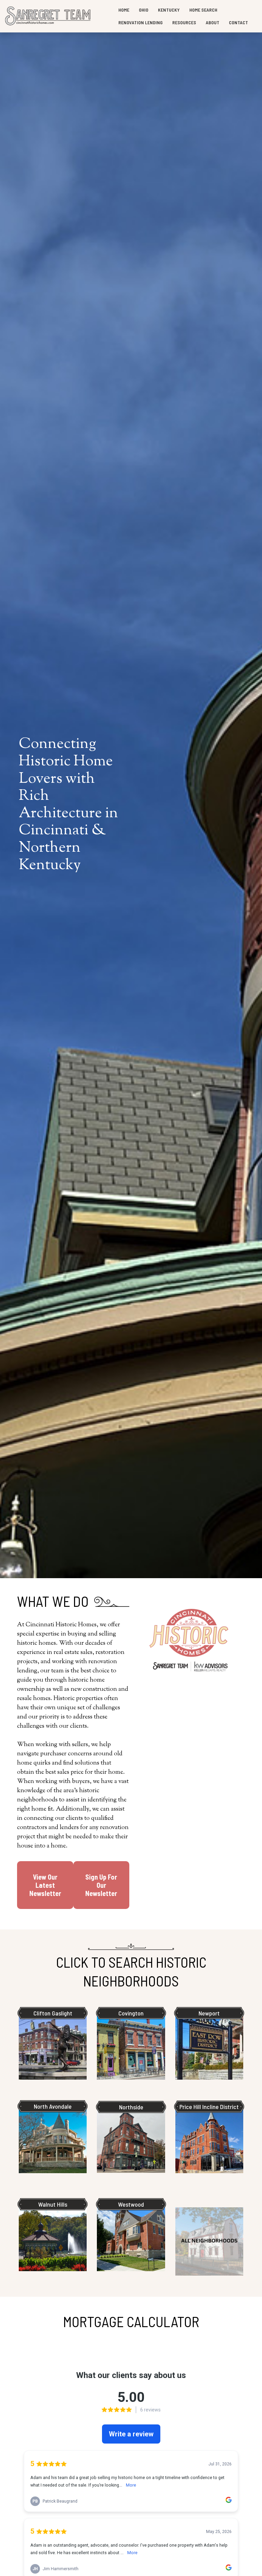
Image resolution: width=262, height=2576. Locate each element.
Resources (184, 22)
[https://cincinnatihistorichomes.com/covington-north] (131, 2046)
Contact (238, 22)
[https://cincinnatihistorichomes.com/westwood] (131, 2237)
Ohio (144, 10)
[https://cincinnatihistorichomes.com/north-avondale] (53, 2139)
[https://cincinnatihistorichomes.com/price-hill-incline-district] (209, 2139)
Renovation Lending (141, 22)
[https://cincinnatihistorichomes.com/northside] (131, 2139)
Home (124, 10)
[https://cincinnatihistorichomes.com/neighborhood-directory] (209, 2241)
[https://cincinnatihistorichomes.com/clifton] (53, 2046)
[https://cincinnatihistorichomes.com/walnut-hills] (53, 2237)
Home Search (203, 10)
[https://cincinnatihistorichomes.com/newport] (209, 2046)
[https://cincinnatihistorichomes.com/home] (48, 16)
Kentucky (169, 10)
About (213, 22)
